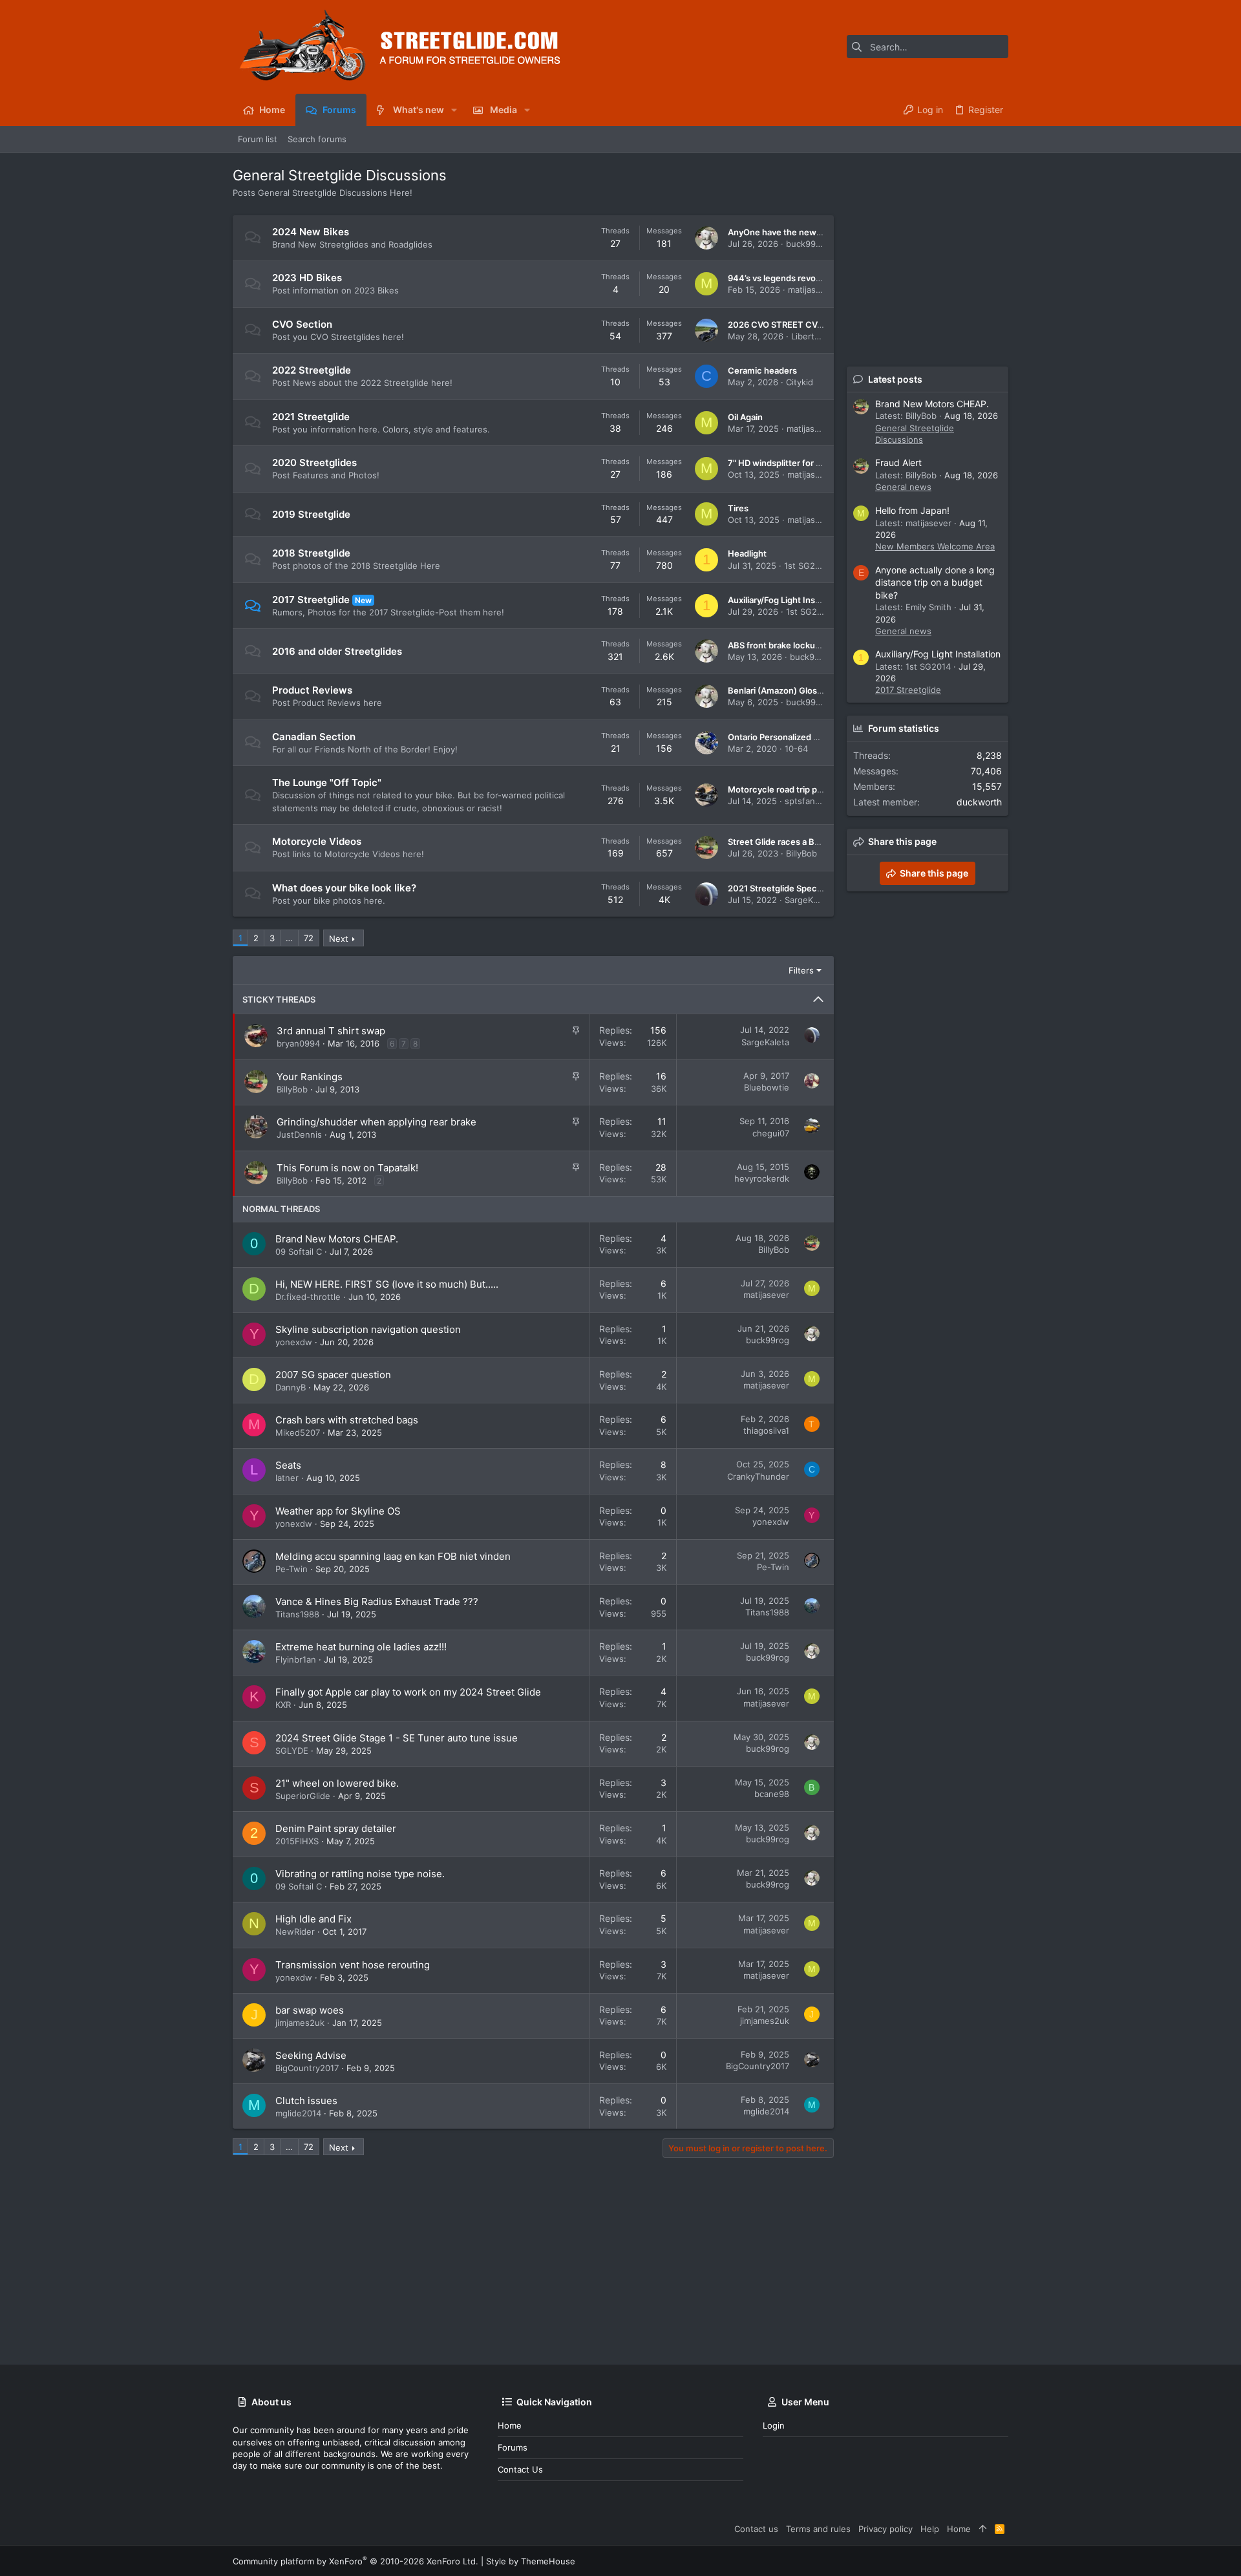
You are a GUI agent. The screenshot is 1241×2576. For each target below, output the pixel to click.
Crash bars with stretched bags (347, 1420)
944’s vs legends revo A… (779, 278)
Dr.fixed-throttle (308, 1297)
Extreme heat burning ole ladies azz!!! (361, 1647)
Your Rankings (310, 1077)
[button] (454, 110)
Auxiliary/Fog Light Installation (787, 600)
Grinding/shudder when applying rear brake (377, 1122)
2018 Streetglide (311, 553)
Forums (513, 2447)
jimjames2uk (300, 2023)
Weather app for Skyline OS (338, 1511)
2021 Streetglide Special (777, 888)
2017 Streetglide (311, 600)
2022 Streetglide (312, 370)
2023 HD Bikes (307, 278)
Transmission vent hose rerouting (353, 1965)
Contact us (520, 2469)
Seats (288, 1465)
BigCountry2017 (307, 2068)
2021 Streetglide (311, 417)
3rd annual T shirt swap (331, 1031)
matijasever (811, 290)
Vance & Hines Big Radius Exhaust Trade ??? (377, 1602)
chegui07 (771, 1133)
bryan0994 (298, 1043)
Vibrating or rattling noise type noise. (360, 1874)
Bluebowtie (767, 1087)
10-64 (796, 749)
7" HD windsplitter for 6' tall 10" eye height (812, 463)
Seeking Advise (311, 2055)
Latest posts (895, 379)
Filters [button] (801, 970)
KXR (283, 1705)
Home (510, 2425)
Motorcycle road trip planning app (795, 789)
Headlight (747, 553)
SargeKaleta (809, 900)
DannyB (291, 1387)
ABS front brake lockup (774, 645)
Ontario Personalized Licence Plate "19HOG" (816, 737)
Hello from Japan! (912, 510)
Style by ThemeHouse (531, 2561)
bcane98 (772, 1794)
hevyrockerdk (762, 1178)
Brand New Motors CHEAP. (337, 1239)
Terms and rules (818, 2529)
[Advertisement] (520, 2261)
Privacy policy (886, 2529)
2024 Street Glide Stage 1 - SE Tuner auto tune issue (397, 1738)
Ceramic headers (762, 370)
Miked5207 (298, 1432)
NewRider (295, 1932)
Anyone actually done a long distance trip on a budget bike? (935, 582)
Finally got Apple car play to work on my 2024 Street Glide (408, 1692)
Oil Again (745, 417)
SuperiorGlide (303, 1796)
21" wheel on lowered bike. (337, 1783)
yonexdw (294, 1342)
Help (930, 2529)
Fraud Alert (898, 463)
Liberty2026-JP (822, 336)
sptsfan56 (805, 801)
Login (774, 2425)
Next (339, 939)
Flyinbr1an (296, 1659)
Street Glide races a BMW (779, 842)
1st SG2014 (807, 566)
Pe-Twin (292, 1569)
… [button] (289, 938)
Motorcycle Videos (317, 841)
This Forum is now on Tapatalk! (347, 1168)
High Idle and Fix (313, 1919)
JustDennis (299, 1134)
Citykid (800, 382)
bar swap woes (310, 2010)
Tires (738, 508)
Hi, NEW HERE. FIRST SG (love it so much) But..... (387, 1284)
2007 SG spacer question (333, 1375)
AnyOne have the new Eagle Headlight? (807, 232)
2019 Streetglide (311, 514)
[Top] (983, 2529)
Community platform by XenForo (355, 2561)
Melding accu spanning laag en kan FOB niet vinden (393, 1556)
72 (309, 938)
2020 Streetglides (314, 463)
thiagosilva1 (766, 1431)
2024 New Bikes (311, 232)
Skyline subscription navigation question (368, 1329)
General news (903, 487)
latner (287, 1478)
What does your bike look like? (344, 888)
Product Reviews (312, 690)
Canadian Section (314, 737)
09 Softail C (299, 1251)
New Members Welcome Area (935, 546)
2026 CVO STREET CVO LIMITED (794, 325)
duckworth (979, 802)
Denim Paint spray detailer (336, 1828)
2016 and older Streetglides (337, 651)
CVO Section (302, 324)
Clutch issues (306, 2101)
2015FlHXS (297, 1841)
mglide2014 (298, 2113)
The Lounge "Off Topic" (327, 782)
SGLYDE (292, 1751)
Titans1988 (297, 1614)
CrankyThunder (758, 1476)
